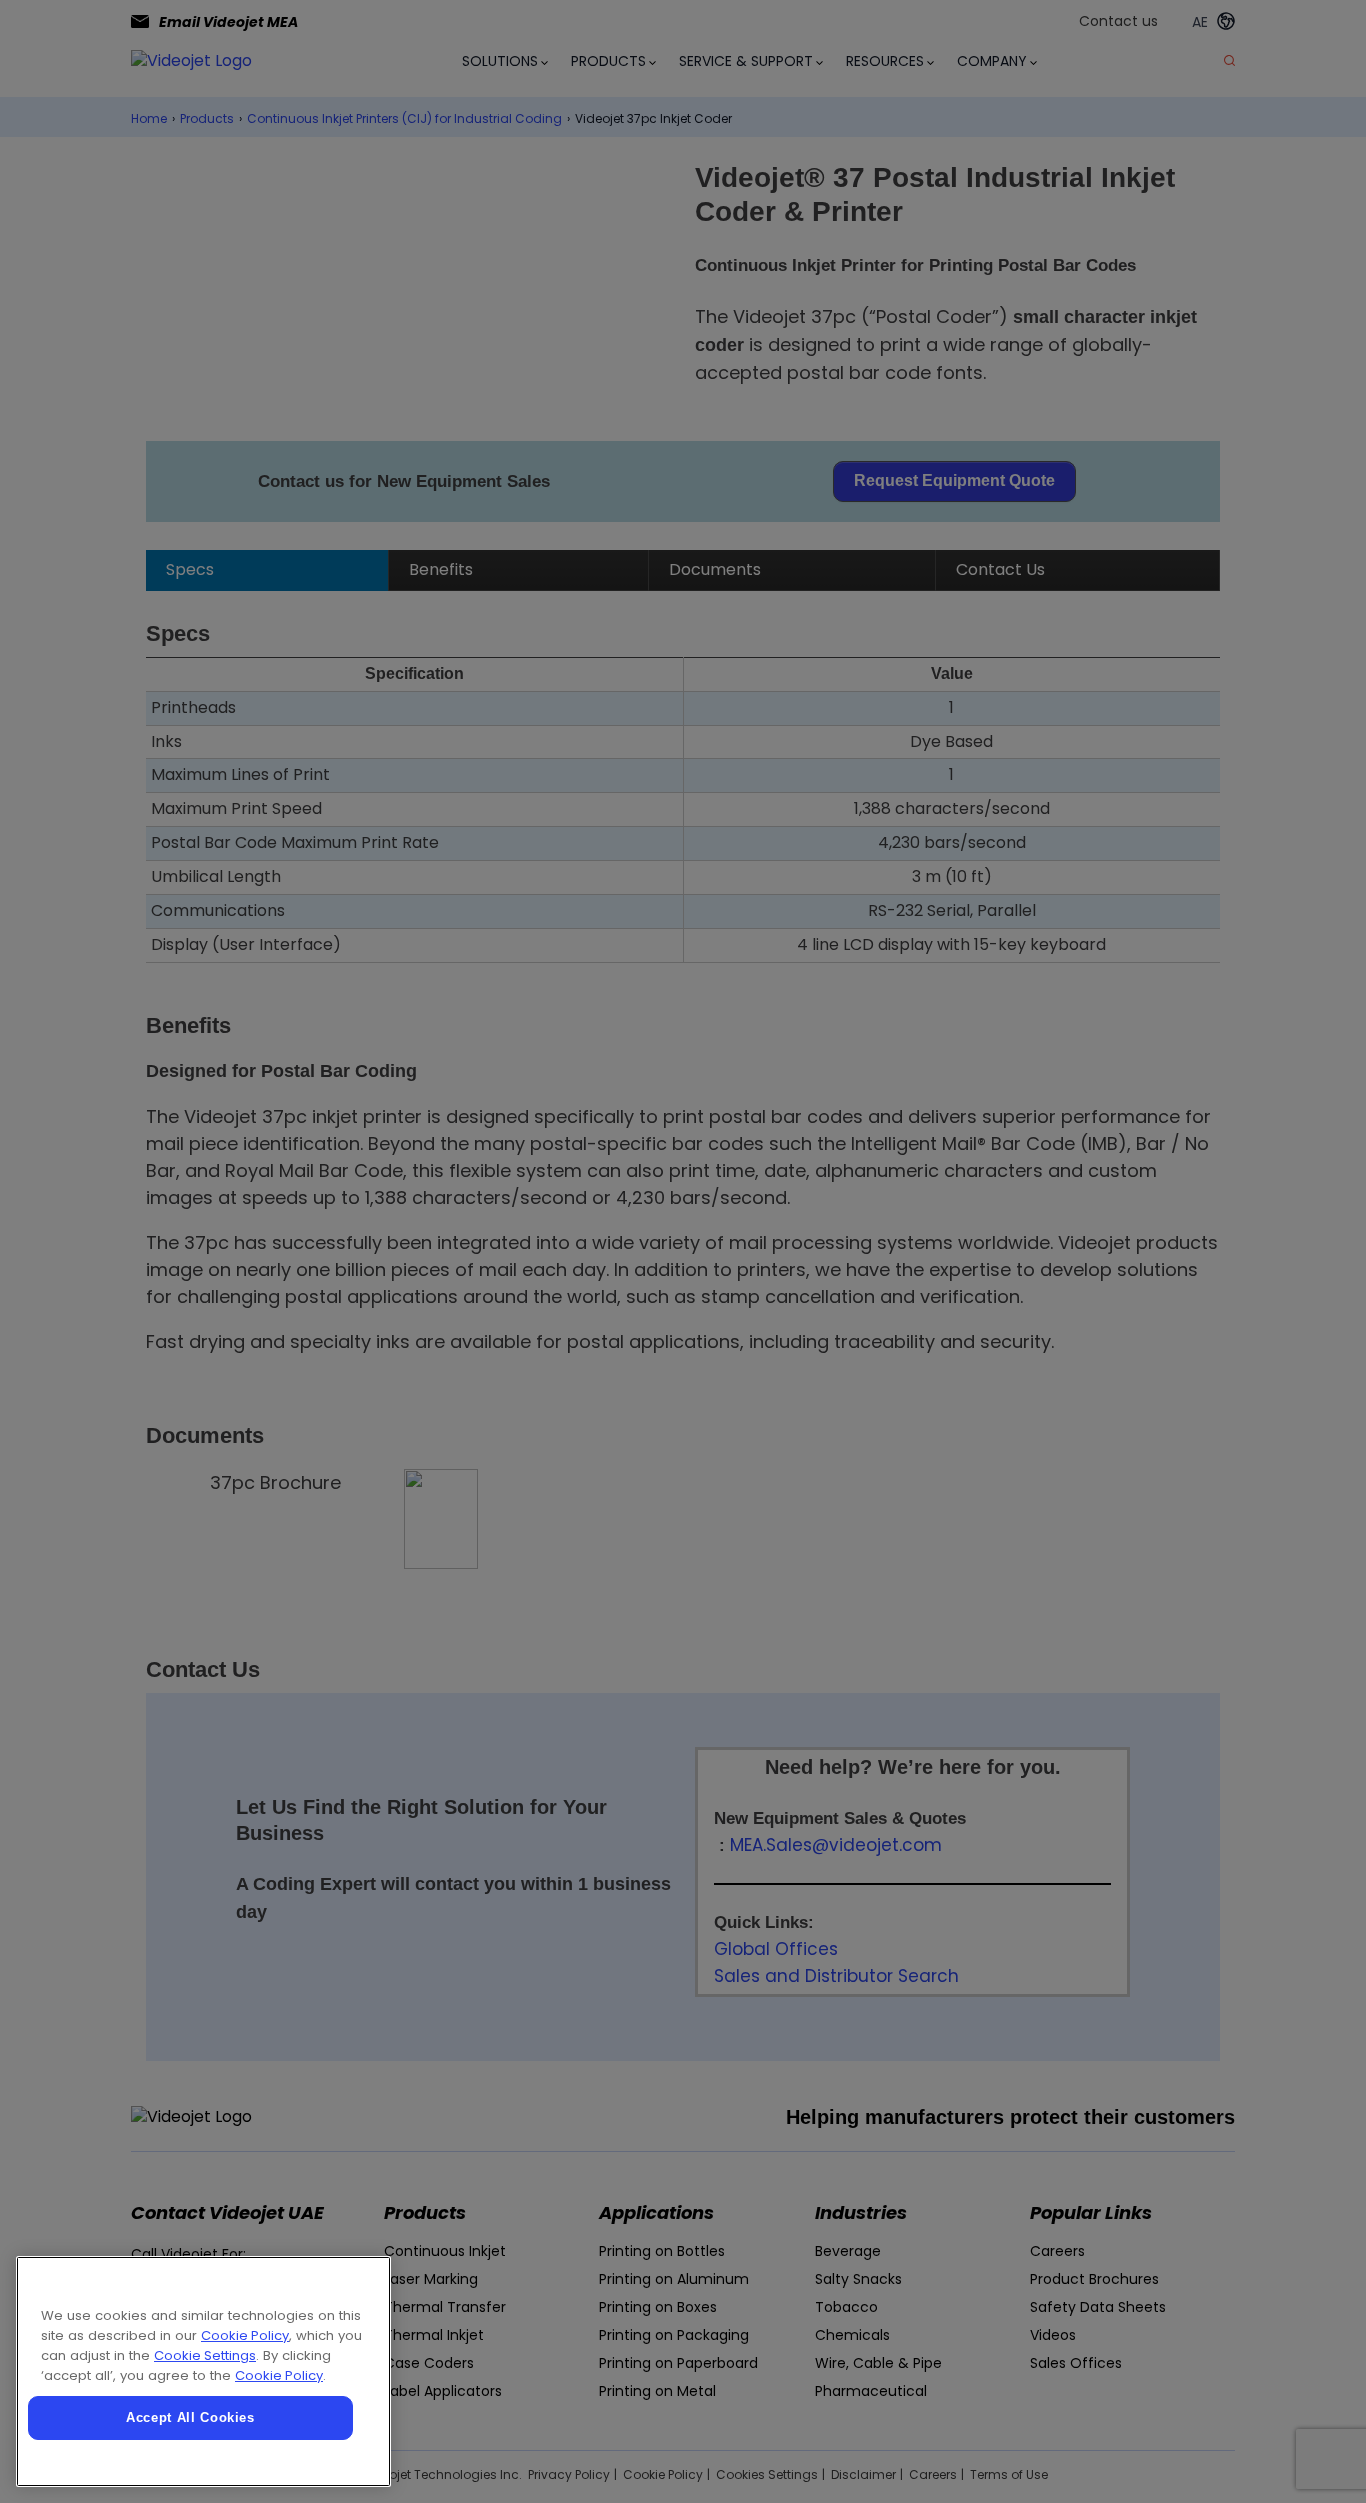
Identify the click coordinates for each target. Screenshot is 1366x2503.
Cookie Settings (205, 2355)
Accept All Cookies (190, 2417)
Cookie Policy (245, 2335)
